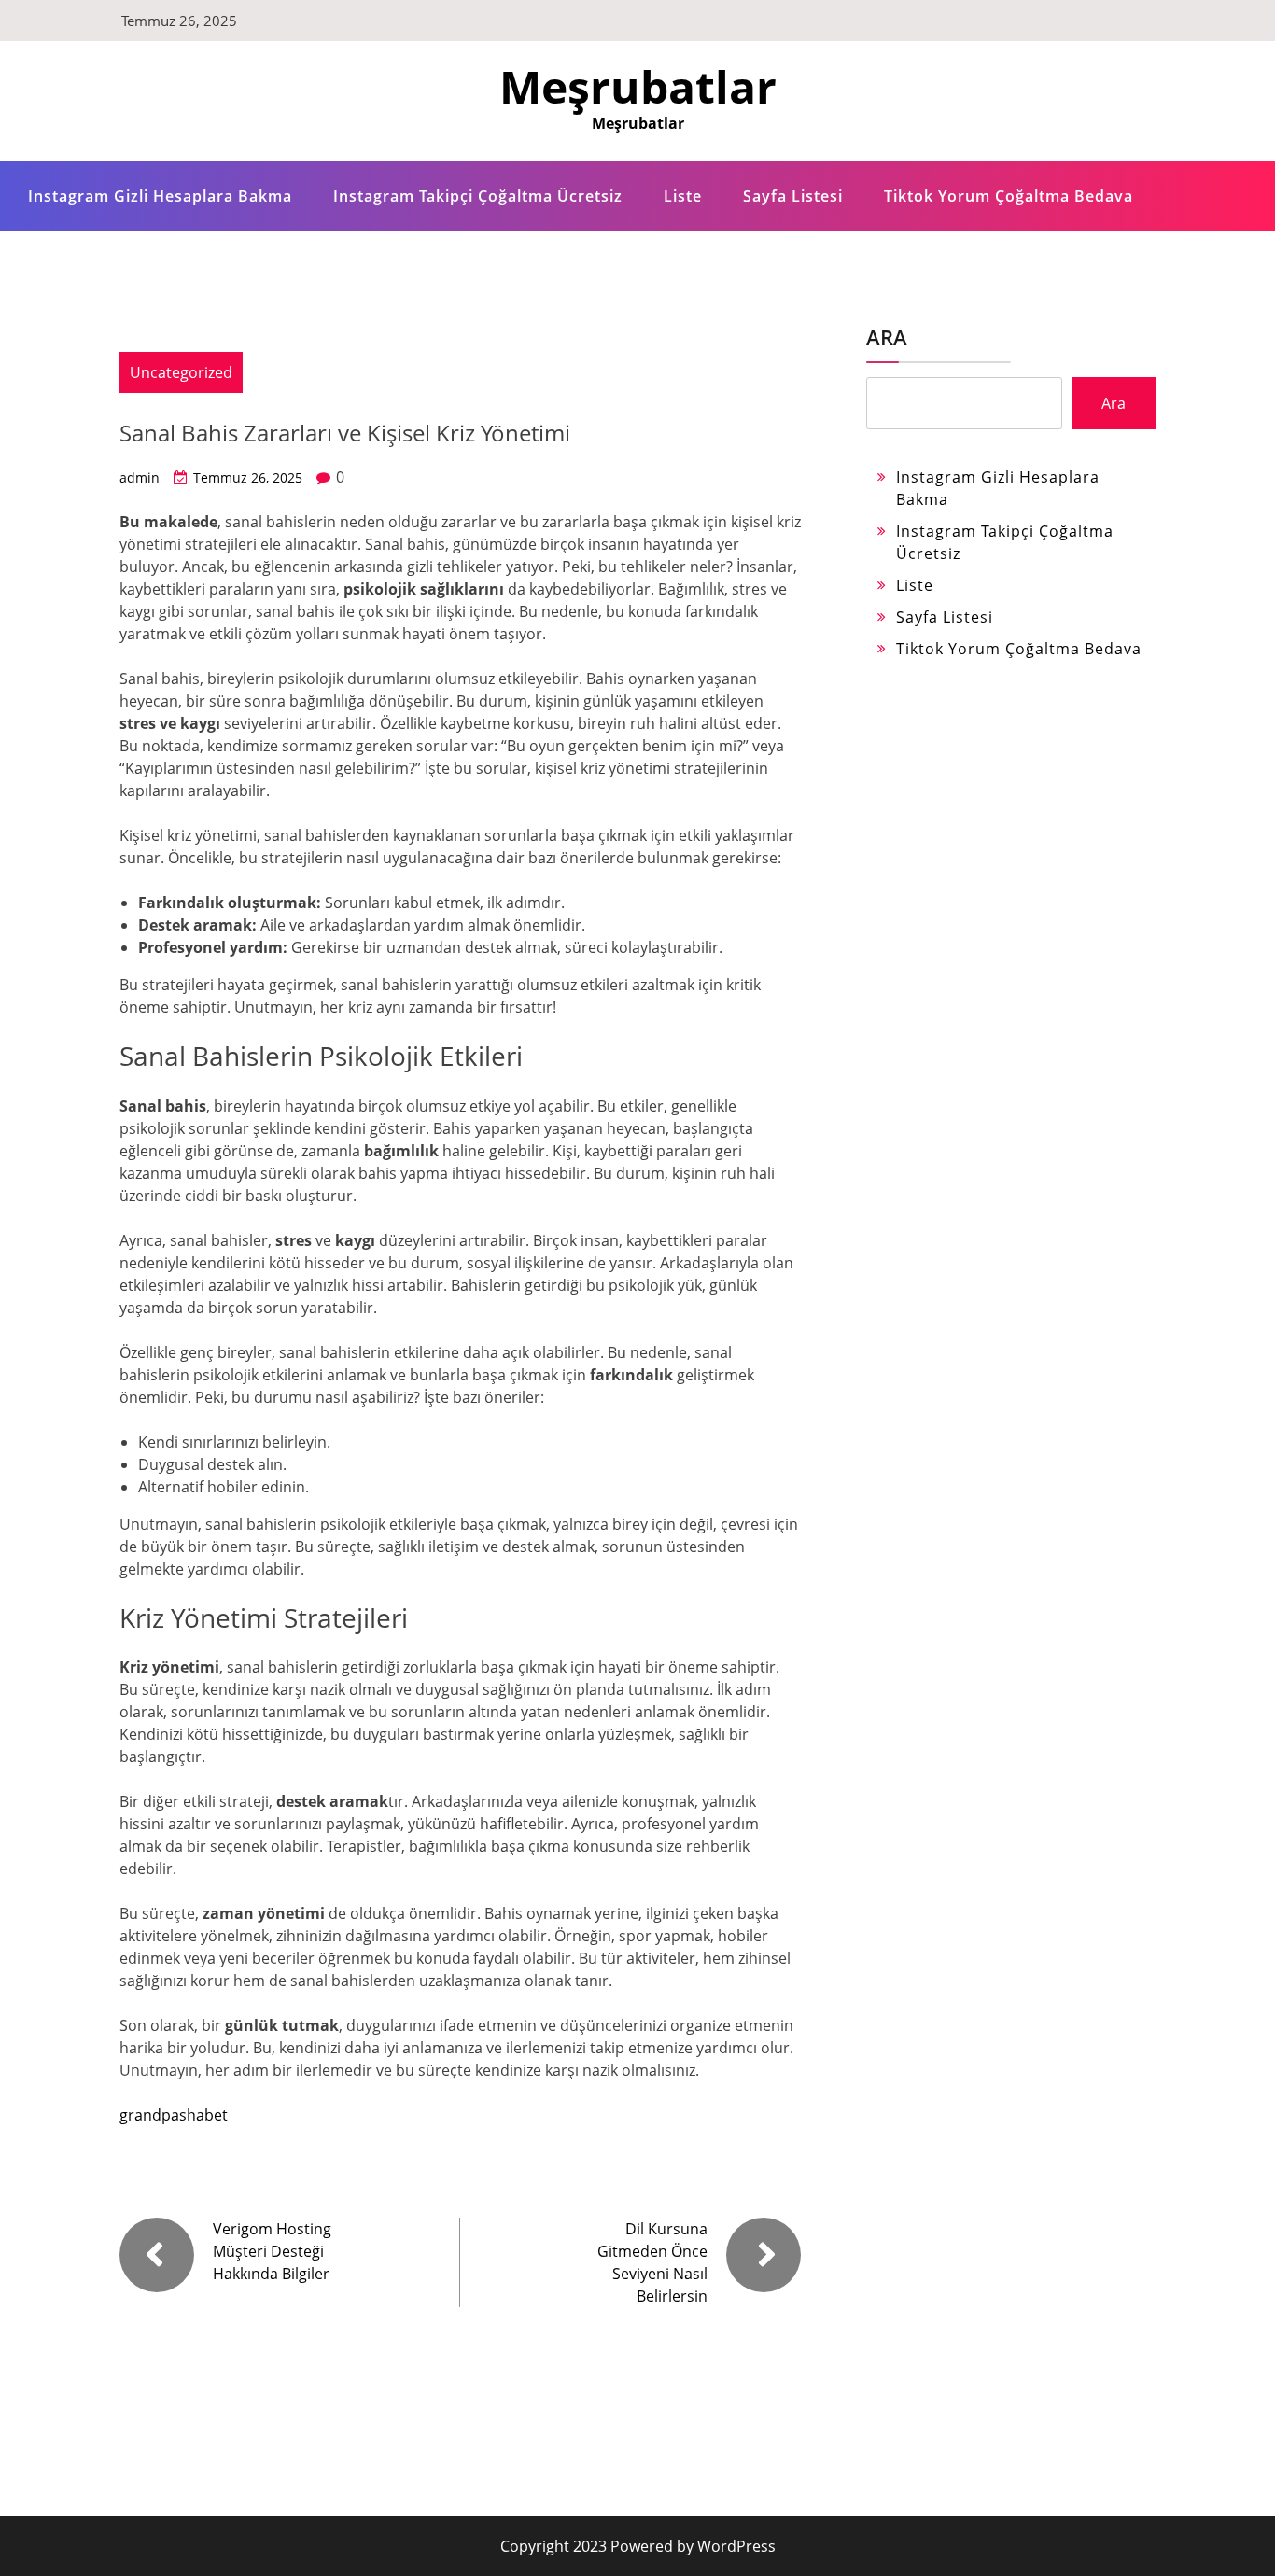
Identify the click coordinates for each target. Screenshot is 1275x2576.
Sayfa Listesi (793, 196)
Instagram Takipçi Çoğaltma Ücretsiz (478, 196)
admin (140, 477)
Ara (887, 337)
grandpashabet (174, 2115)
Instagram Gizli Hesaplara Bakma (160, 196)
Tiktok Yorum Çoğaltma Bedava (1009, 196)
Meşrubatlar (638, 86)
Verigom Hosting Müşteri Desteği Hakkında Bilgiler (272, 2251)
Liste (683, 196)
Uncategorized (181, 372)
